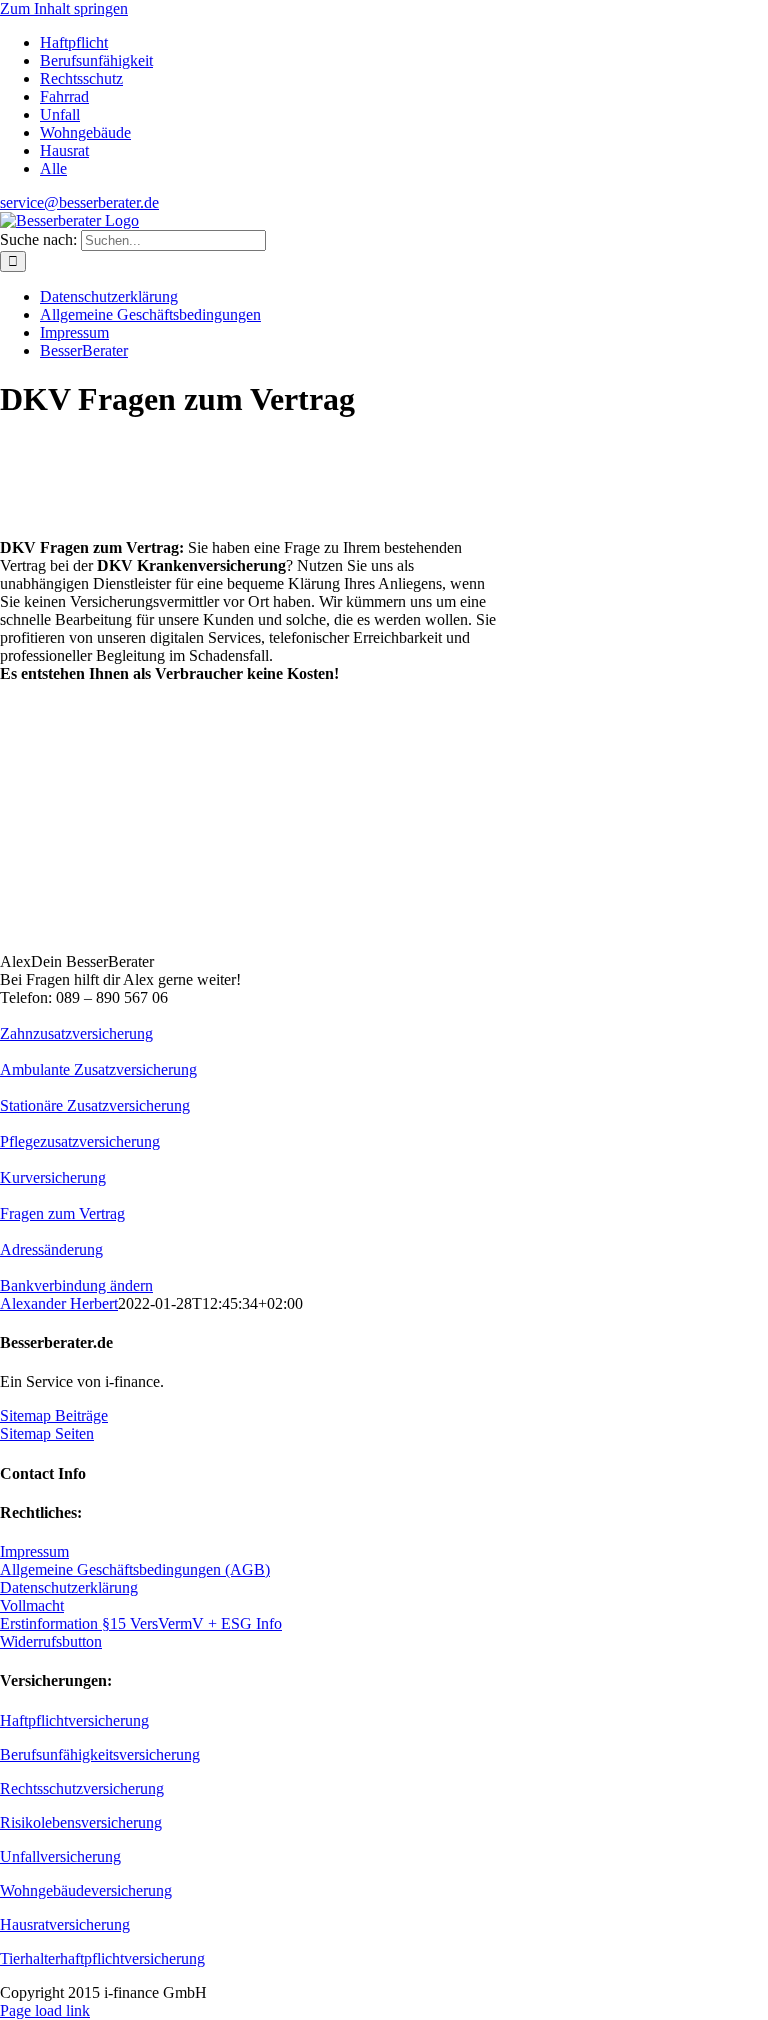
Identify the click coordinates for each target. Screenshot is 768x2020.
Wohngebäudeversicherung (86, 1890)
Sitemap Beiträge (54, 1415)
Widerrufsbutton (51, 1641)
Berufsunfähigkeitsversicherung (100, 1754)
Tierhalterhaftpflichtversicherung (102, 1958)
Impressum (34, 1551)
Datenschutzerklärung (69, 1587)
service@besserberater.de (79, 202)
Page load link (45, 2010)
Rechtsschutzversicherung (82, 1788)
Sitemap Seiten (47, 1433)
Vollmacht (32, 1605)
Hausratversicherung (65, 1924)
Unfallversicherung (60, 1856)
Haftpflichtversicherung (74, 1720)
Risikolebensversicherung (81, 1822)
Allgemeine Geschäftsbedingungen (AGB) (135, 1569)
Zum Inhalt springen (64, 8)
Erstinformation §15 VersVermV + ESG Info (141, 1623)
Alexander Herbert (59, 1303)
